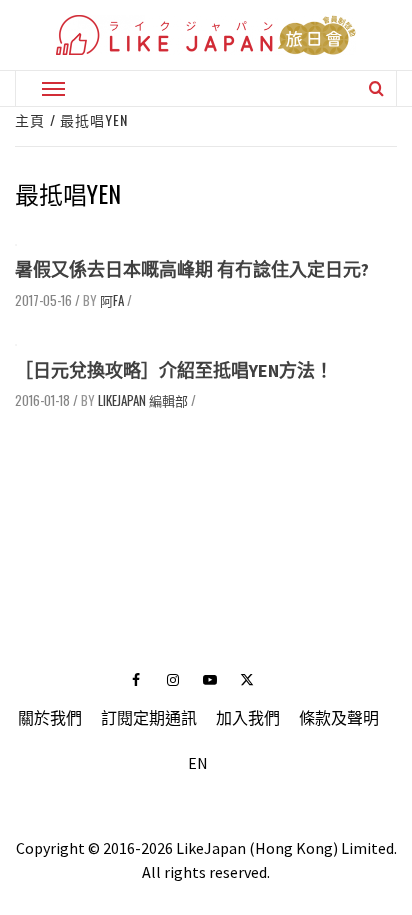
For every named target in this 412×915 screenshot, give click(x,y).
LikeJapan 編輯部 (143, 400)
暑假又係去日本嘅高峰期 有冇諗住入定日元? (192, 269)
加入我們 (248, 718)
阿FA (112, 300)
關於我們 (50, 718)
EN (198, 763)
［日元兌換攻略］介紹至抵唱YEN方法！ (174, 370)
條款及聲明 (339, 718)
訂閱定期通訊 (149, 718)
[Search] (376, 88)
